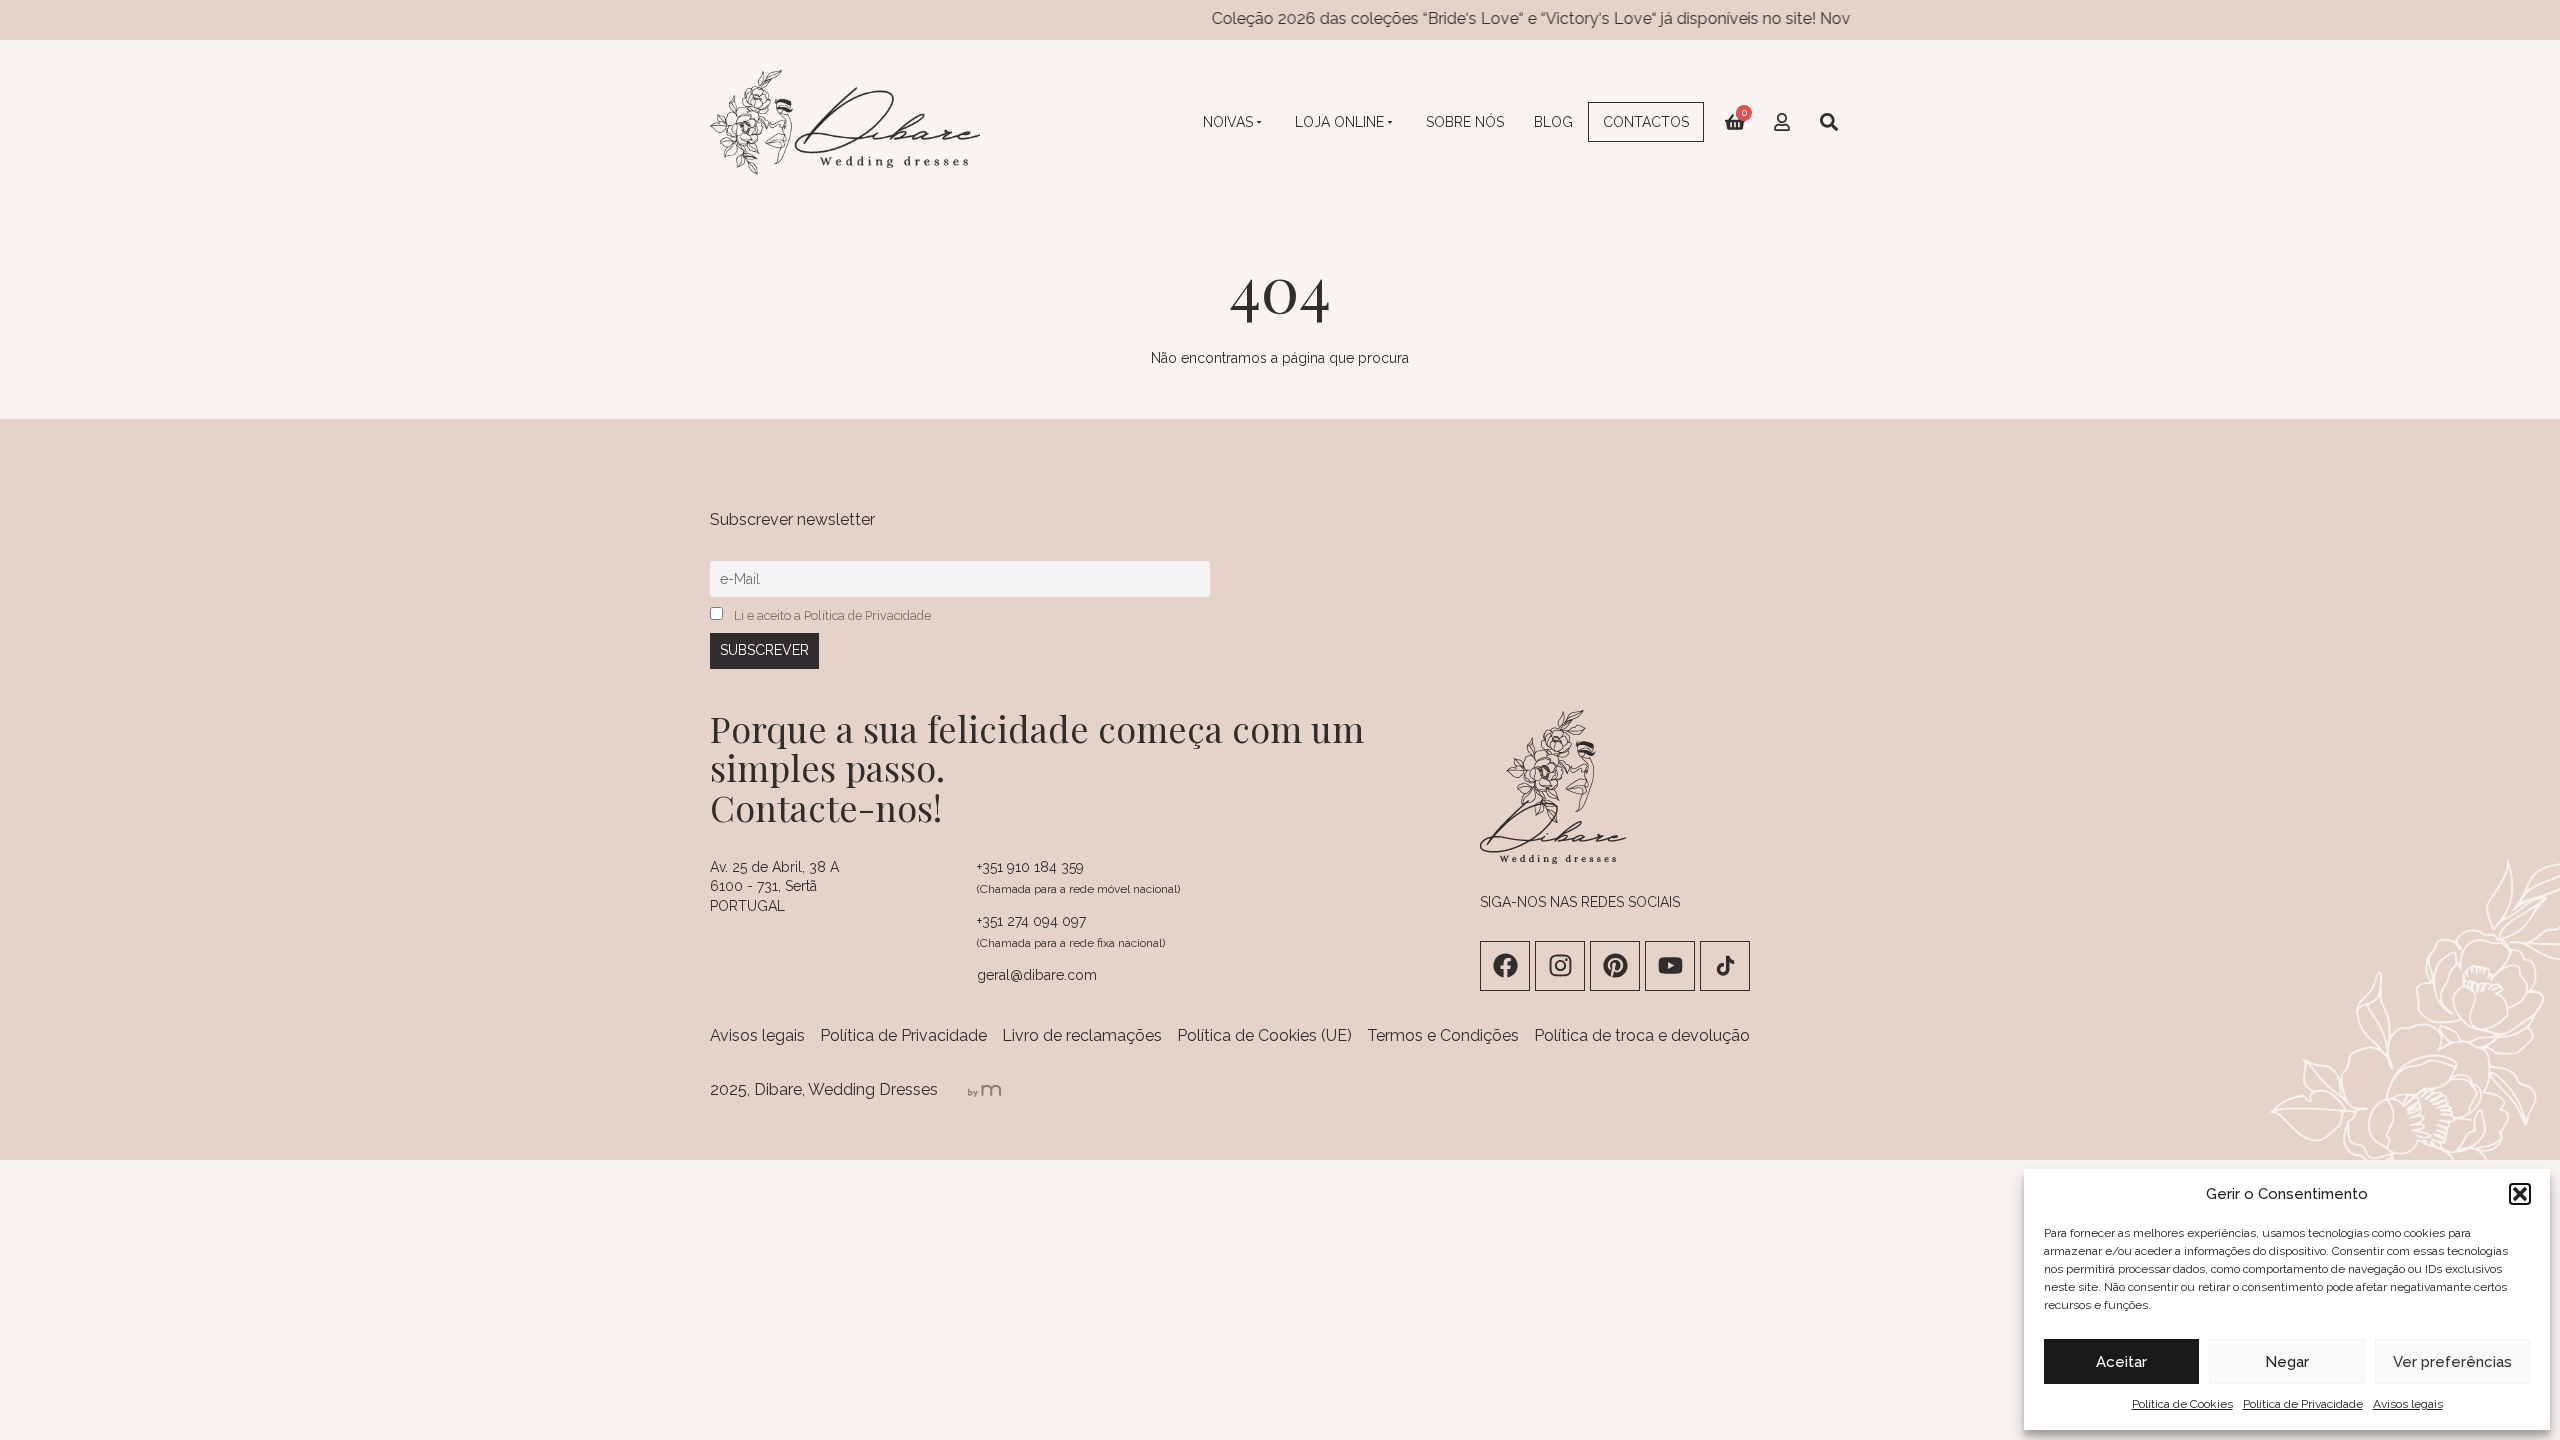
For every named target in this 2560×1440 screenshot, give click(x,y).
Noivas (1228, 122)
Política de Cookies (2182, 1404)
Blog (1553, 122)
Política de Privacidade (2303, 1404)
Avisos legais (2408, 1404)
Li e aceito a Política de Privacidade (832, 615)
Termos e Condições (1443, 1035)
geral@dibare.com (1037, 975)
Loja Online (1339, 122)
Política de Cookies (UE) (1264, 1035)
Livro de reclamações (1082, 1035)
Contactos (1646, 122)
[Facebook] (1505, 966)
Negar (2287, 1362)
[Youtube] (1670, 966)
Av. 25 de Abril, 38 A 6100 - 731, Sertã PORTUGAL (774, 886)
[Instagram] (1560, 966)
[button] (2520, 1194)
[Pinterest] (1615, 966)
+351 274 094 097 (1031, 921)
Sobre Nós (1465, 122)
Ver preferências (2452, 1362)
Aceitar (2121, 1362)
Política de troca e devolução (1642, 1035)
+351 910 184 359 (1030, 867)
